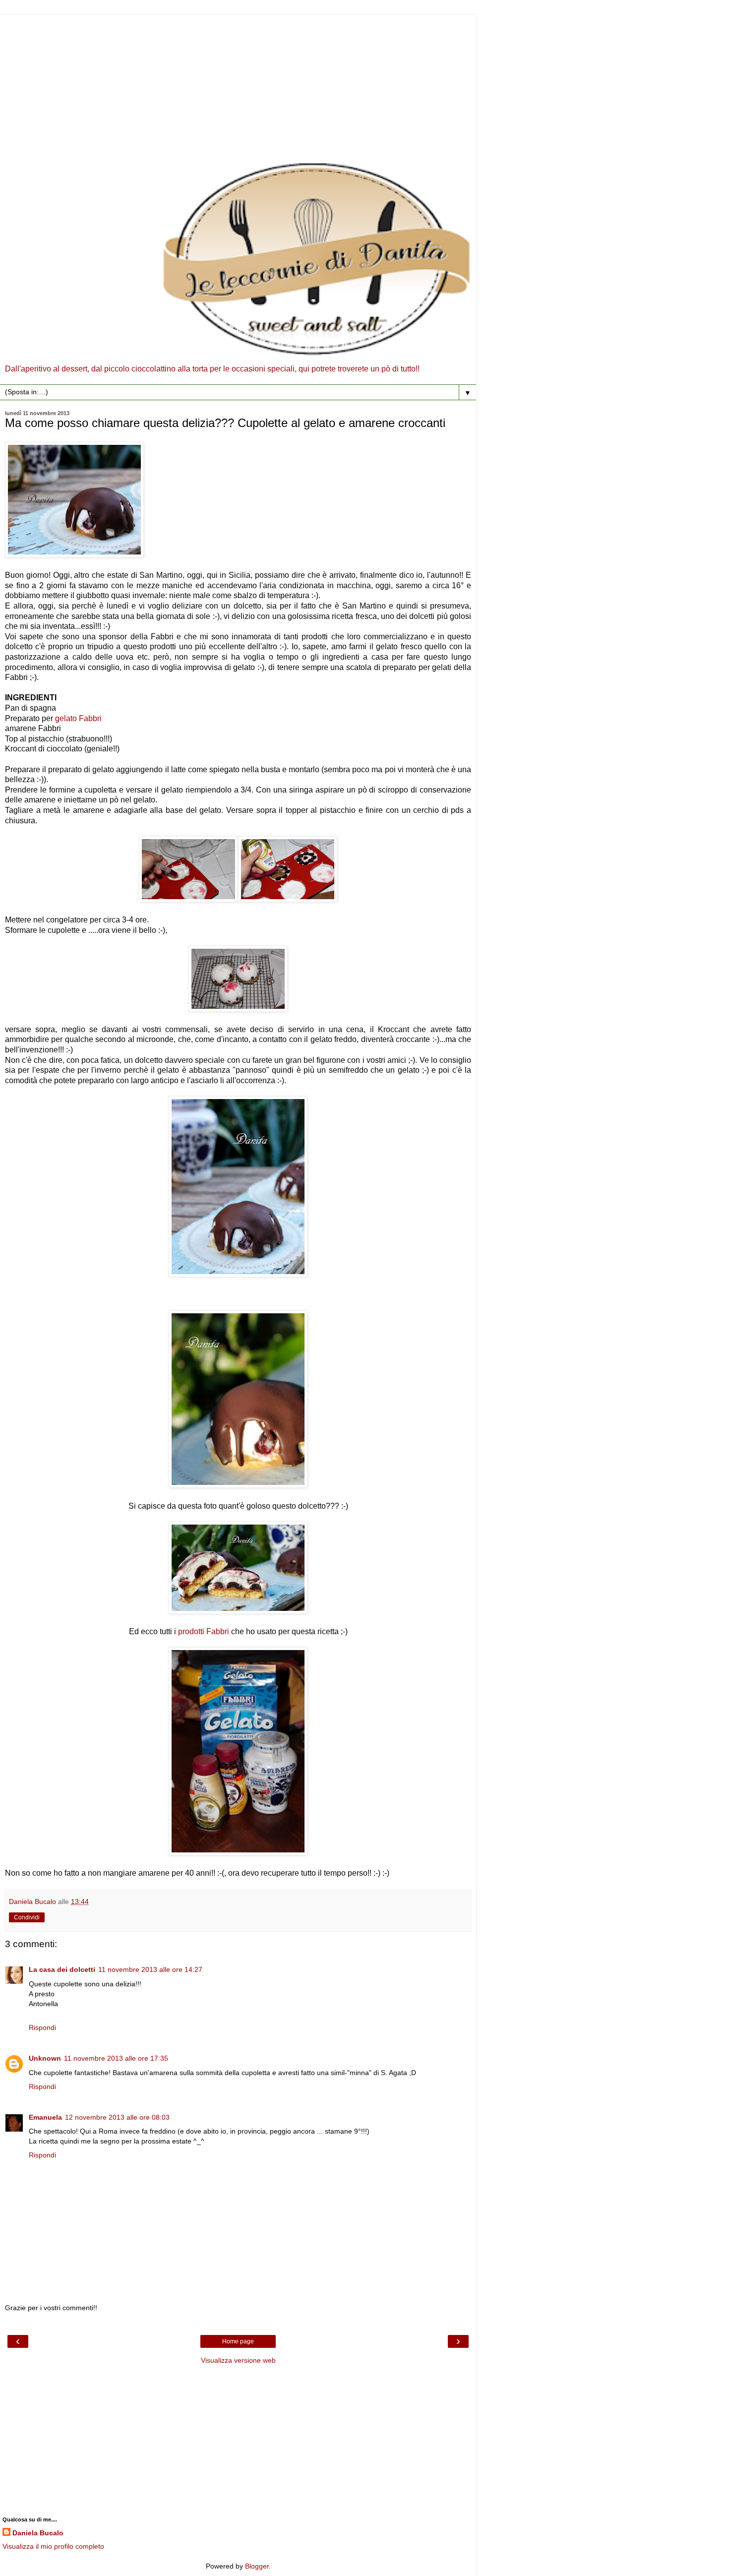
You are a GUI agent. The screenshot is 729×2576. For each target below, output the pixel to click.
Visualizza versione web (238, 2360)
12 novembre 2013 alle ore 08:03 (117, 2117)
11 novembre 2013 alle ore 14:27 (150, 1969)
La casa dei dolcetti (62, 1969)
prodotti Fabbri (204, 1631)
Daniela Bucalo (38, 2533)
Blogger (257, 2566)
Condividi (27, 1917)
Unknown (45, 2058)
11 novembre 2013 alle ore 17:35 (116, 2058)
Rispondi (42, 2027)
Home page (238, 2341)
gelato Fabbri (79, 718)
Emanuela (45, 2117)
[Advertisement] (238, 84)
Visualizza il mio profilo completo (53, 2546)
